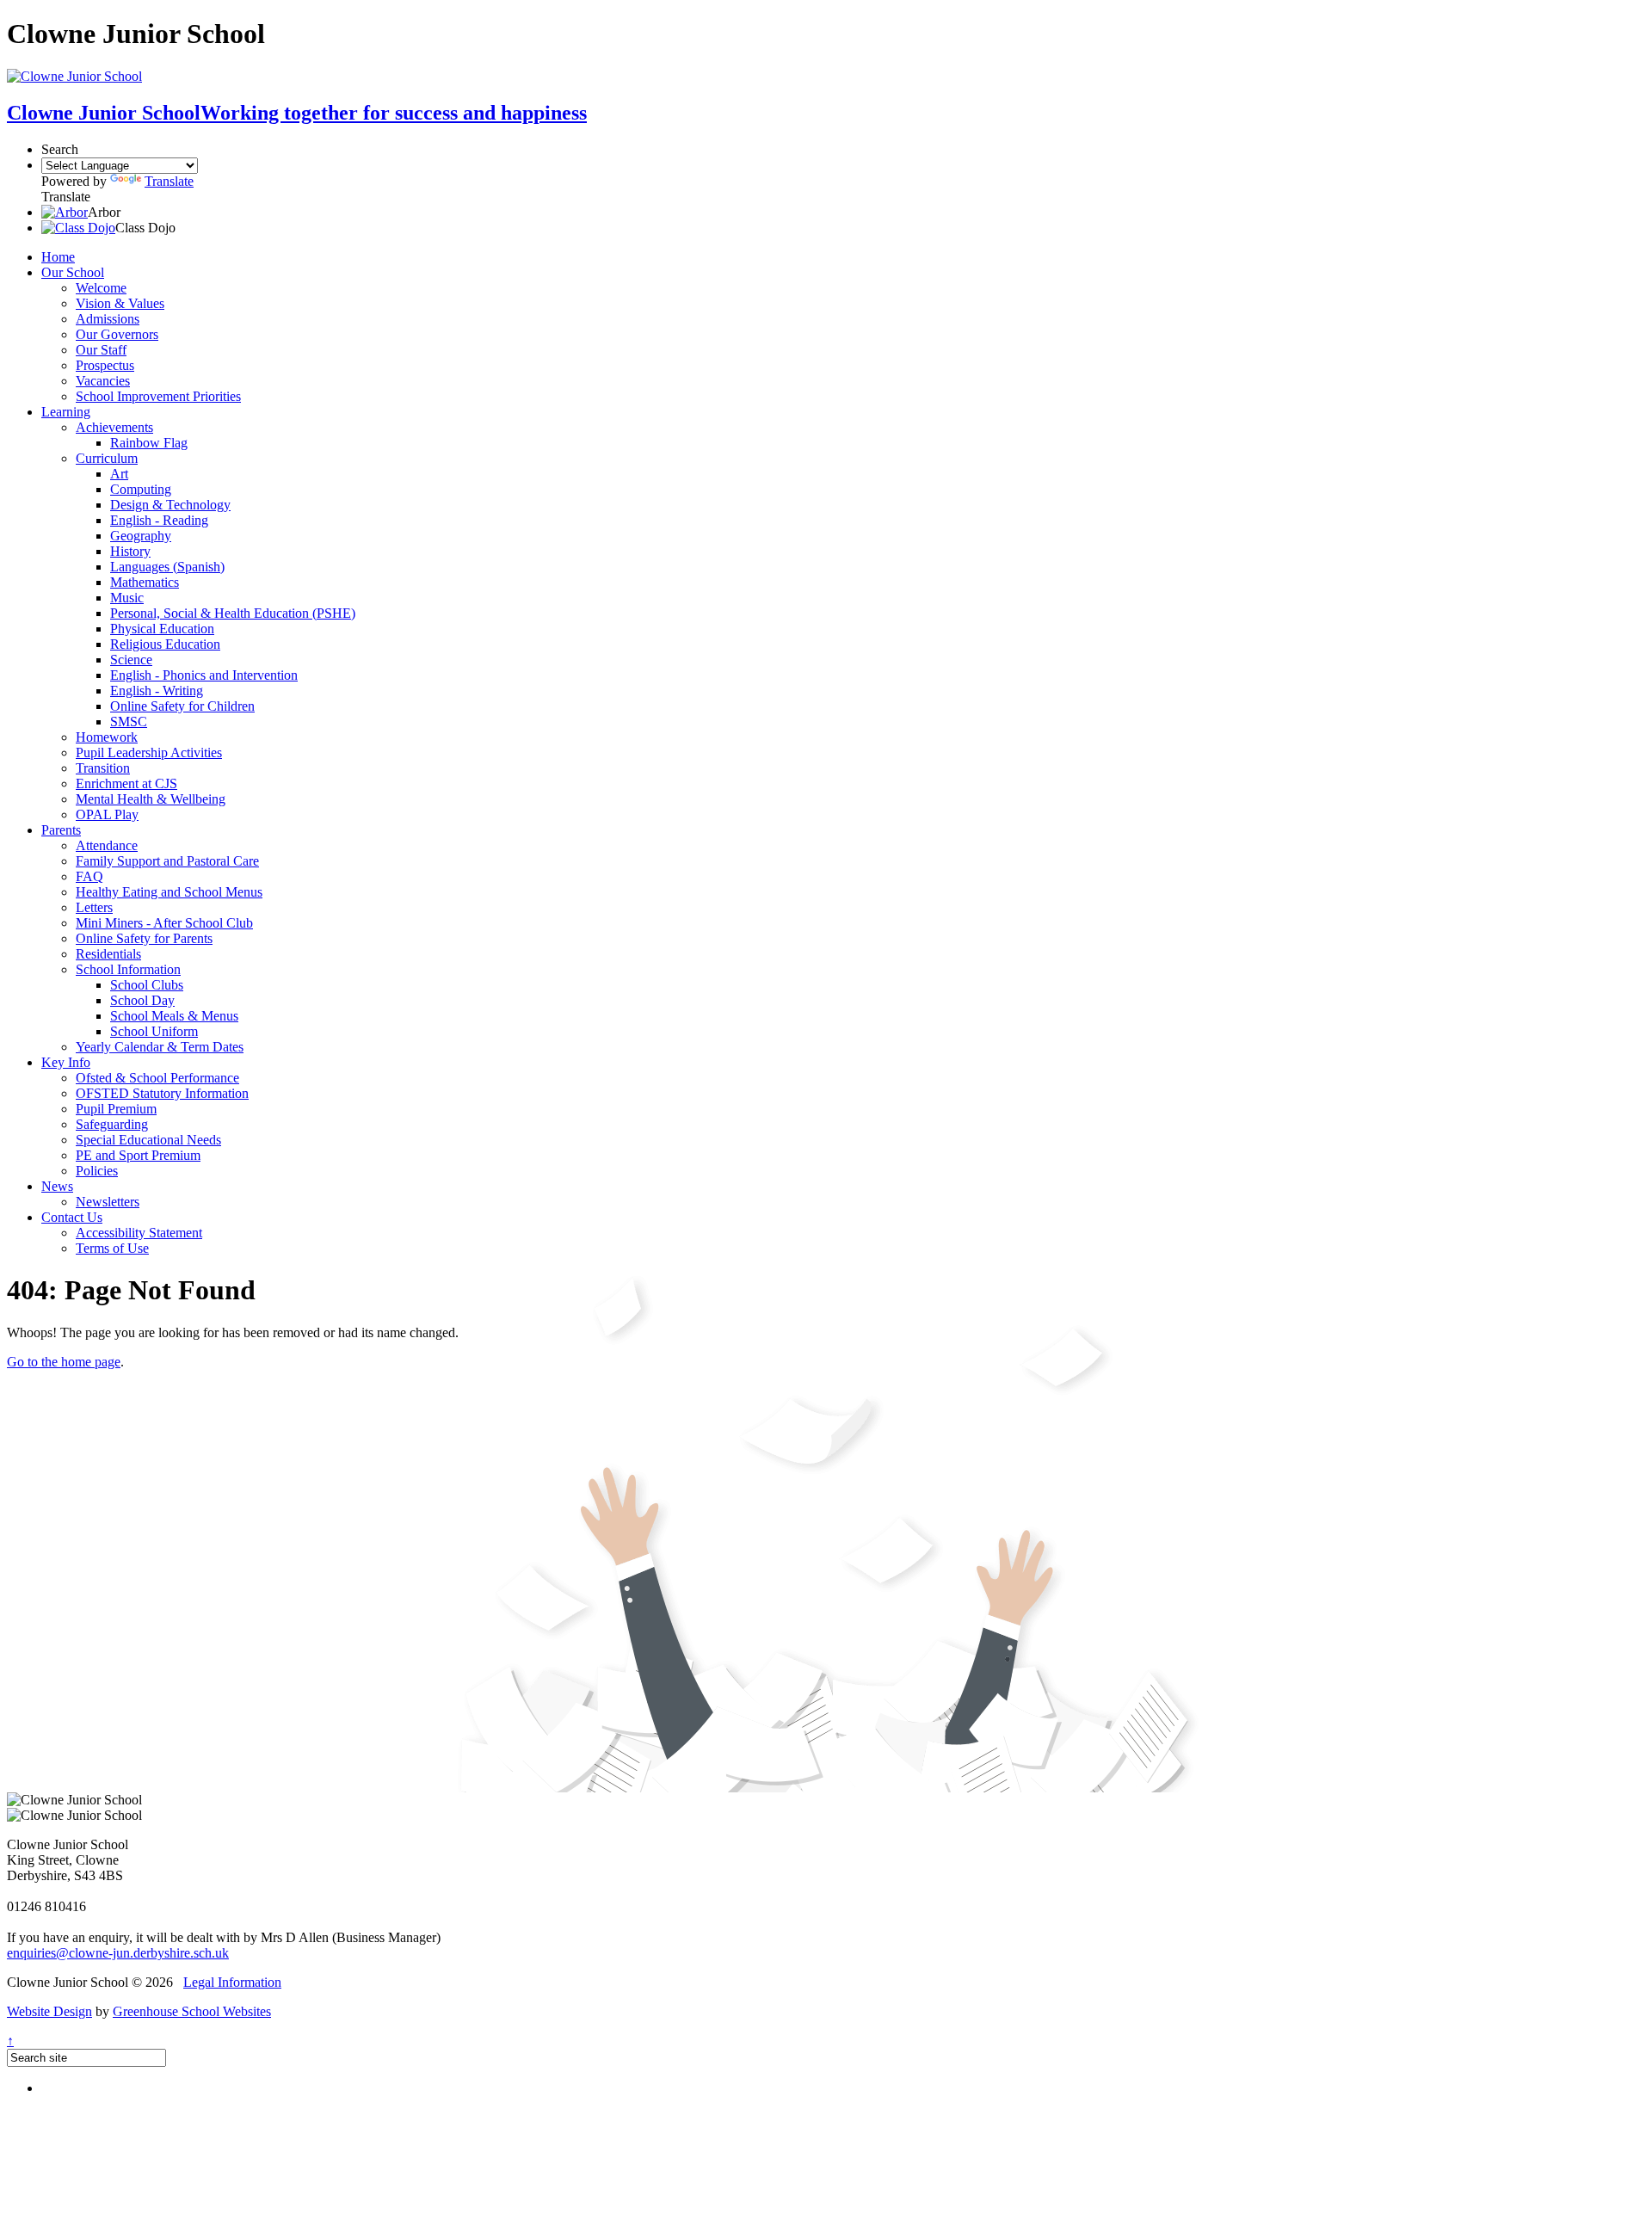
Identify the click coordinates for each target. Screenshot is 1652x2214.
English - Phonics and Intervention (204, 675)
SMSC (129, 722)
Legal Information (232, 1982)
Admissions (108, 319)
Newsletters (108, 1202)
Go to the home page (64, 1362)
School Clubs (147, 985)
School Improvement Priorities (158, 396)
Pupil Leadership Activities (149, 752)
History (130, 551)
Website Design (49, 2011)
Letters (94, 907)
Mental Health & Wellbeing (151, 799)
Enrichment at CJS (126, 783)
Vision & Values (120, 303)
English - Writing (157, 691)
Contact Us (72, 1217)
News (57, 1186)
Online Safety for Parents (144, 938)
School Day (142, 1000)
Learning (66, 412)
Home (58, 257)
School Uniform (154, 1031)
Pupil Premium (116, 1109)
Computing (141, 489)
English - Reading (159, 520)
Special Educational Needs (148, 1140)
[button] (65, 212)
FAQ (89, 876)
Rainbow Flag (149, 443)
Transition (103, 768)
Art (119, 474)
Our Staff (101, 350)
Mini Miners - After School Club (164, 923)
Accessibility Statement (139, 1233)
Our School (73, 272)
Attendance (107, 845)
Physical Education (162, 629)
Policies (97, 1171)
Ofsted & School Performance (157, 1078)
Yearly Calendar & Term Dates (160, 1047)
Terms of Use (112, 1248)
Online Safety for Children (182, 706)
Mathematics (145, 582)
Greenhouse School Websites (192, 2011)
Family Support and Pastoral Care (167, 861)
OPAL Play (107, 814)
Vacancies (103, 381)
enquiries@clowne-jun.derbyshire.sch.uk (118, 1953)
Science (131, 660)
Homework (107, 737)
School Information (128, 969)
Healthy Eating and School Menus (169, 892)
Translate (169, 181)
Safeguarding (112, 1124)
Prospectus (105, 365)
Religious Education (165, 644)
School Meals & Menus (174, 1016)
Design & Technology (170, 505)
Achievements (114, 427)
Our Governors (117, 334)
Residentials (108, 954)
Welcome (101, 288)
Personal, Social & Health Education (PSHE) (233, 613)
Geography (141, 536)
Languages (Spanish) (167, 567)
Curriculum (107, 458)
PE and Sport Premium (138, 1155)
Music (127, 598)
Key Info (66, 1062)
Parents (61, 830)
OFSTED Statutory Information (162, 1093)
